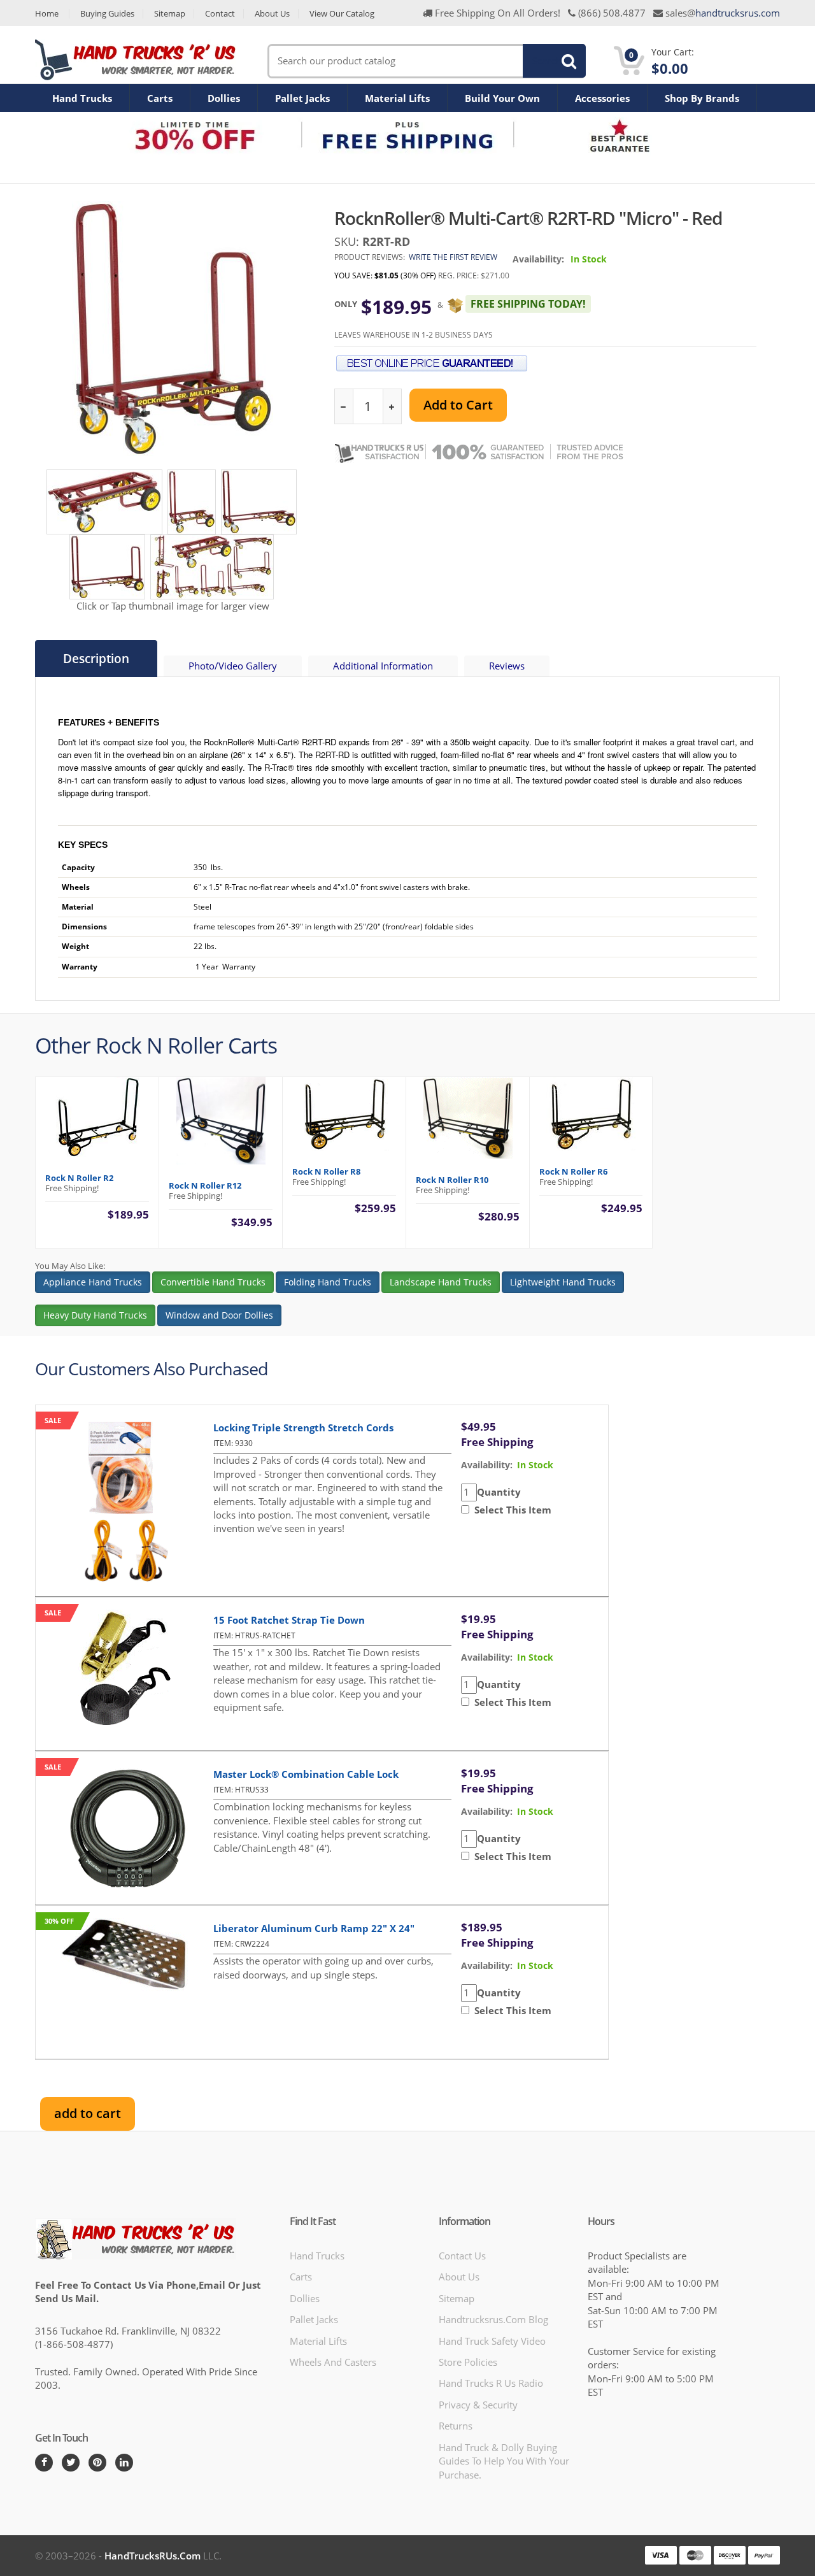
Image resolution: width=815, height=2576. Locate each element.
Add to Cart (458, 405)
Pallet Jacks (302, 98)
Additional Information (383, 666)
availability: (487, 1465)
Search (547, 61)
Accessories (602, 98)
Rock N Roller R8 (326, 1171)
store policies (468, 2362)
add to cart (88, 2113)
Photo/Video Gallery (233, 666)
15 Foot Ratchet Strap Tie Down (289, 1620)
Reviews (507, 666)
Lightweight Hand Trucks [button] (563, 1282)
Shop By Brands (702, 98)
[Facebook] (44, 2463)
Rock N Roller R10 (452, 1180)
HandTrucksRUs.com (152, 2556)
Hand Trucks (82, 98)
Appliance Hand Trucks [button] (93, 1282)
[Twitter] (71, 2463)
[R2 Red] (104, 501)
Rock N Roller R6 (573, 1171)
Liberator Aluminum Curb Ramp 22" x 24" (314, 1928)
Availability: (538, 259)
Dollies (224, 98)
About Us (272, 14)
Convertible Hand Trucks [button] (213, 1282)
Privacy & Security (478, 2405)
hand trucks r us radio (491, 2383)
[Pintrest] (97, 2463)
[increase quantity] (392, 407)
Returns (456, 2426)
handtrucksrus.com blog (493, 2319)
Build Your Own (502, 98)
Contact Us (462, 2256)
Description (96, 659)
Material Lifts (397, 98)
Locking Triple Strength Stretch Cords (303, 1428)
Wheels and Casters (333, 2362)
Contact (220, 14)
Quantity (499, 1492)
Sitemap (170, 14)
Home (47, 14)
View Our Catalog (342, 14)
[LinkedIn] (124, 2463)
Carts (160, 98)
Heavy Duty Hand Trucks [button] (95, 1315)
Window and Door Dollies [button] (219, 1315)
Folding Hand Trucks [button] (328, 1282)
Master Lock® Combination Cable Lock (306, 1774)
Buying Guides (107, 14)
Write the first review (453, 257)
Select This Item (510, 1510)
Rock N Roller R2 (79, 1178)
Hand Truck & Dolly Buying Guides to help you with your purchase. (504, 2461)
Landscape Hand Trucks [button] (441, 1282)
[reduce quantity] (344, 407)
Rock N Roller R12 (205, 1185)
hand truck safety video (492, 2341)
